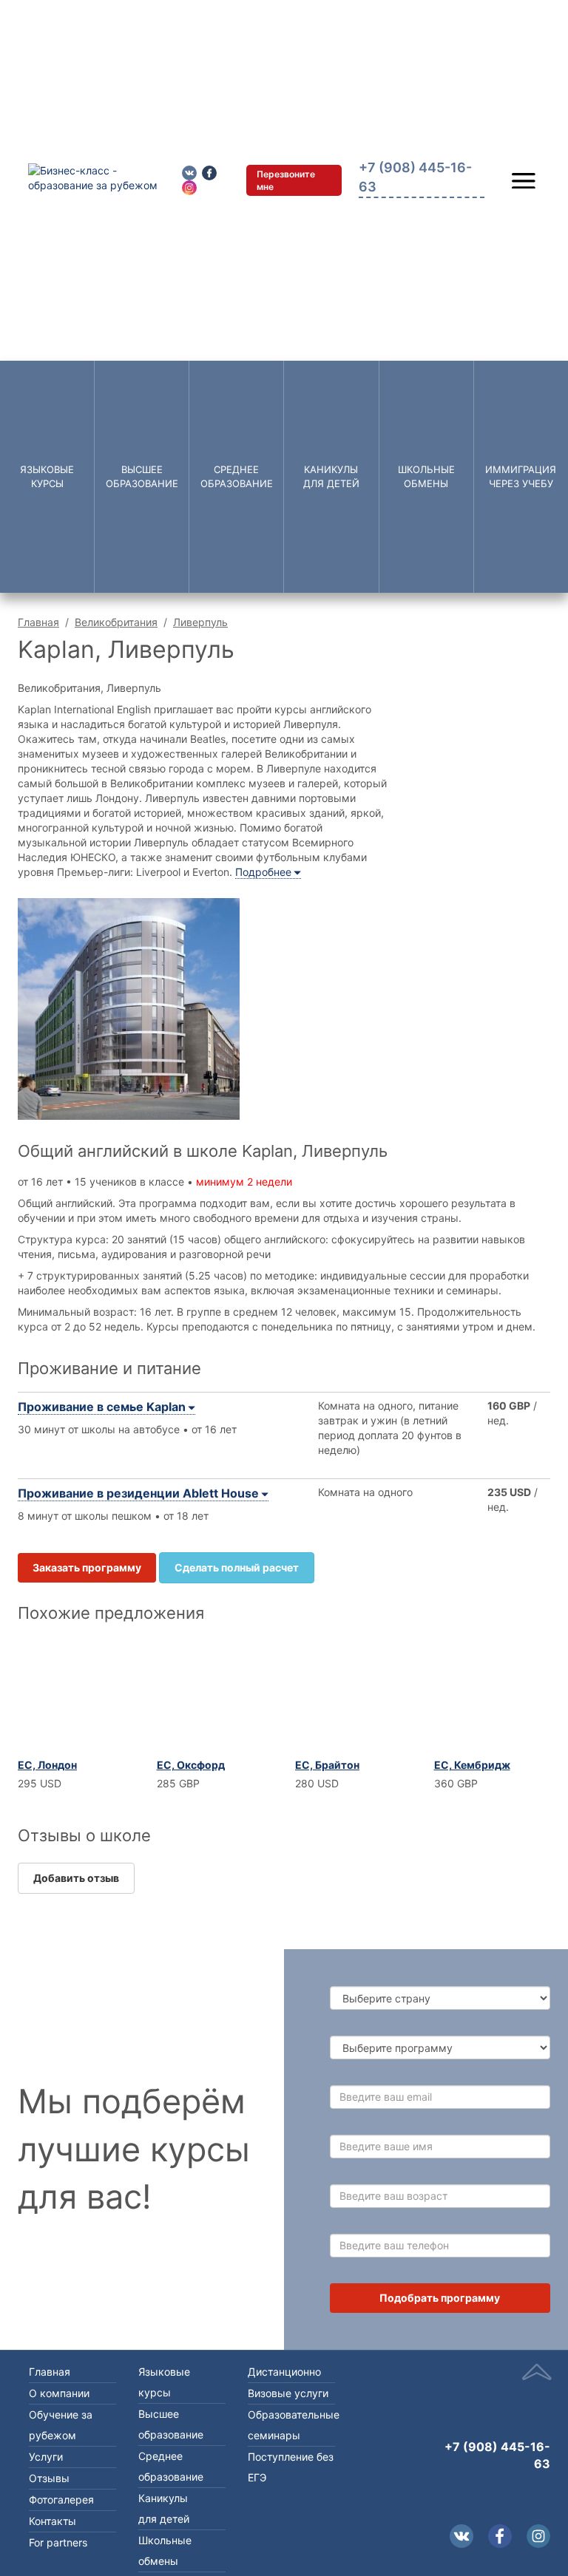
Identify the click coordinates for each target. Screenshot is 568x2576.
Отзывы (49, 2478)
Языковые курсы (47, 476)
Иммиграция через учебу (521, 476)
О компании (59, 2393)
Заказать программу (87, 1567)
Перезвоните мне (286, 180)
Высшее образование (142, 476)
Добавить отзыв (76, 1878)
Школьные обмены (426, 476)
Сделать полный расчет (237, 1567)
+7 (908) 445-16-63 (497, 2455)
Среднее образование (237, 476)
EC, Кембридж (472, 1765)
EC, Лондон (47, 1765)
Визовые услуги (288, 2393)
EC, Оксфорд (191, 1765)
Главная (38, 622)
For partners (58, 2542)
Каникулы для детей (331, 476)
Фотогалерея (61, 2499)
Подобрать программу (440, 2298)
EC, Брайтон (327, 1765)
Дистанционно (284, 2372)
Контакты (53, 2521)
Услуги (46, 2457)
